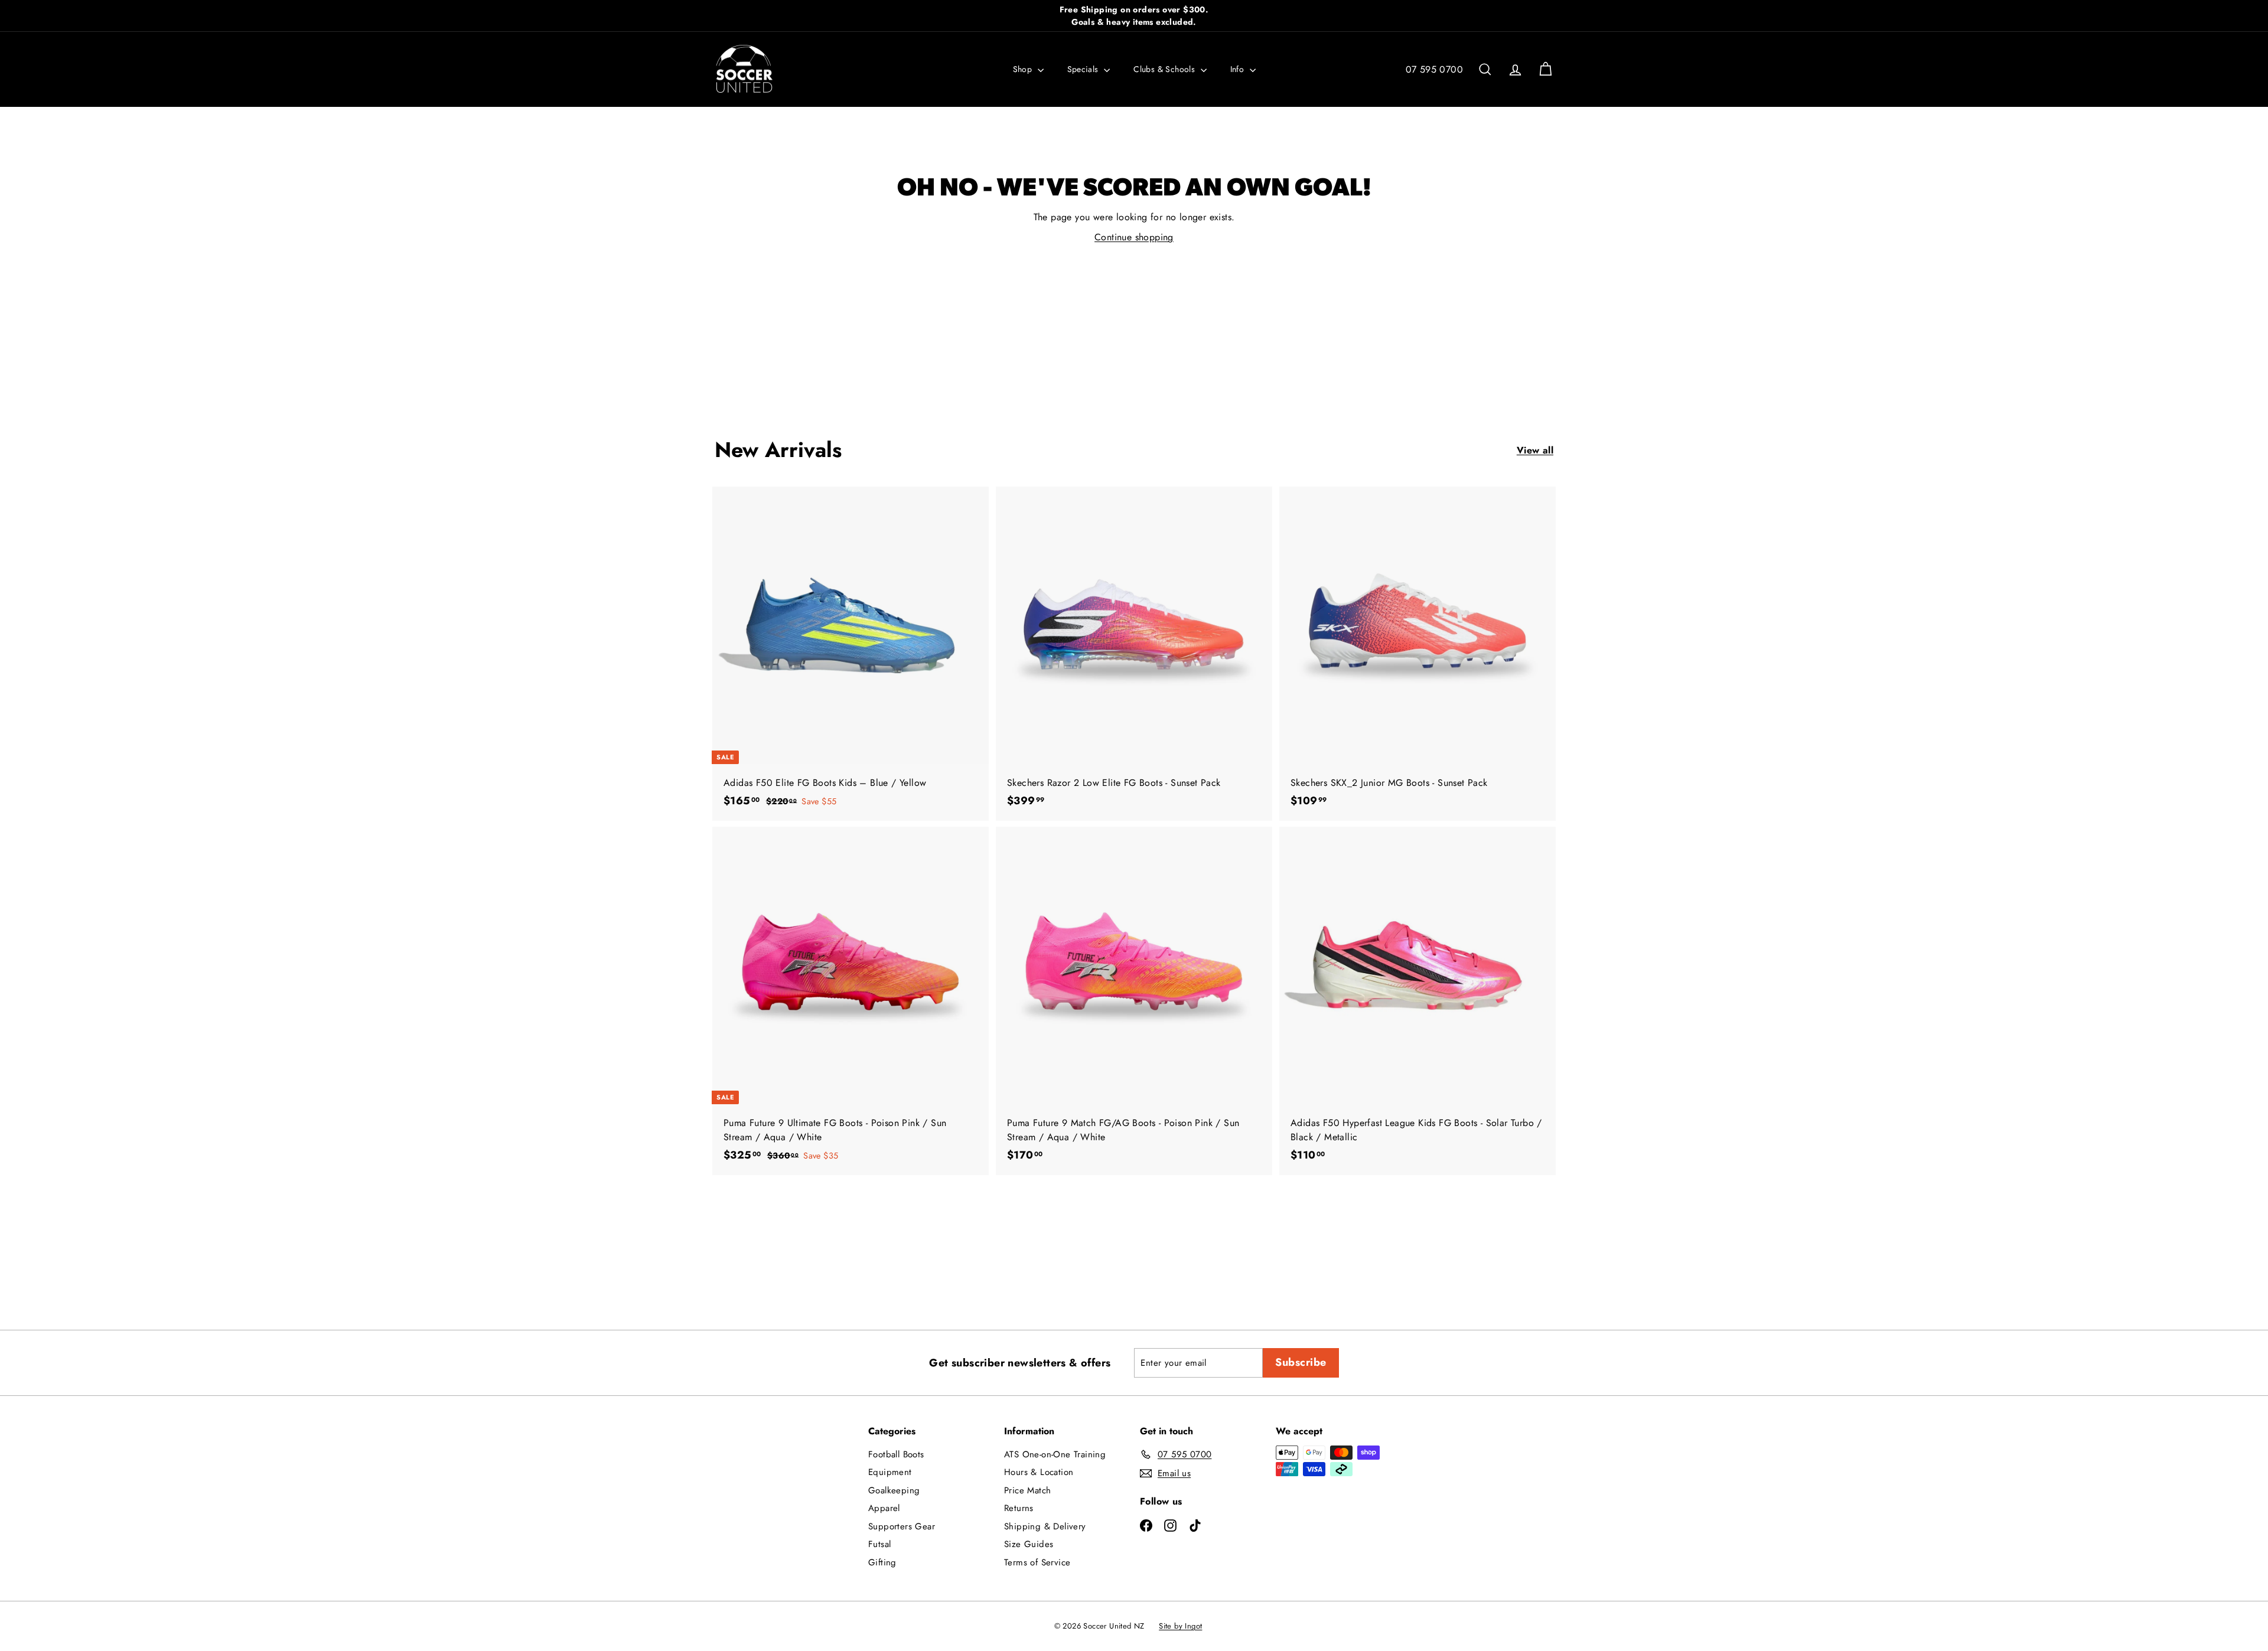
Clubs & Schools (1165, 69)
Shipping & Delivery (1045, 1526)
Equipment (890, 1472)
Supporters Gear (902, 1526)
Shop (1024, 69)
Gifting (882, 1562)
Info (1239, 69)
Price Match (1027, 1490)
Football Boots (896, 1454)
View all (1535, 450)
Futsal (879, 1544)
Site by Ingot (1180, 1626)
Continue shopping (1134, 237)
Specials (1084, 69)
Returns (1019, 1508)
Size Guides (1029, 1544)
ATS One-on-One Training (1055, 1454)
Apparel (884, 1508)
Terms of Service (1037, 1562)
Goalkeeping (894, 1490)
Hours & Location (1039, 1472)
